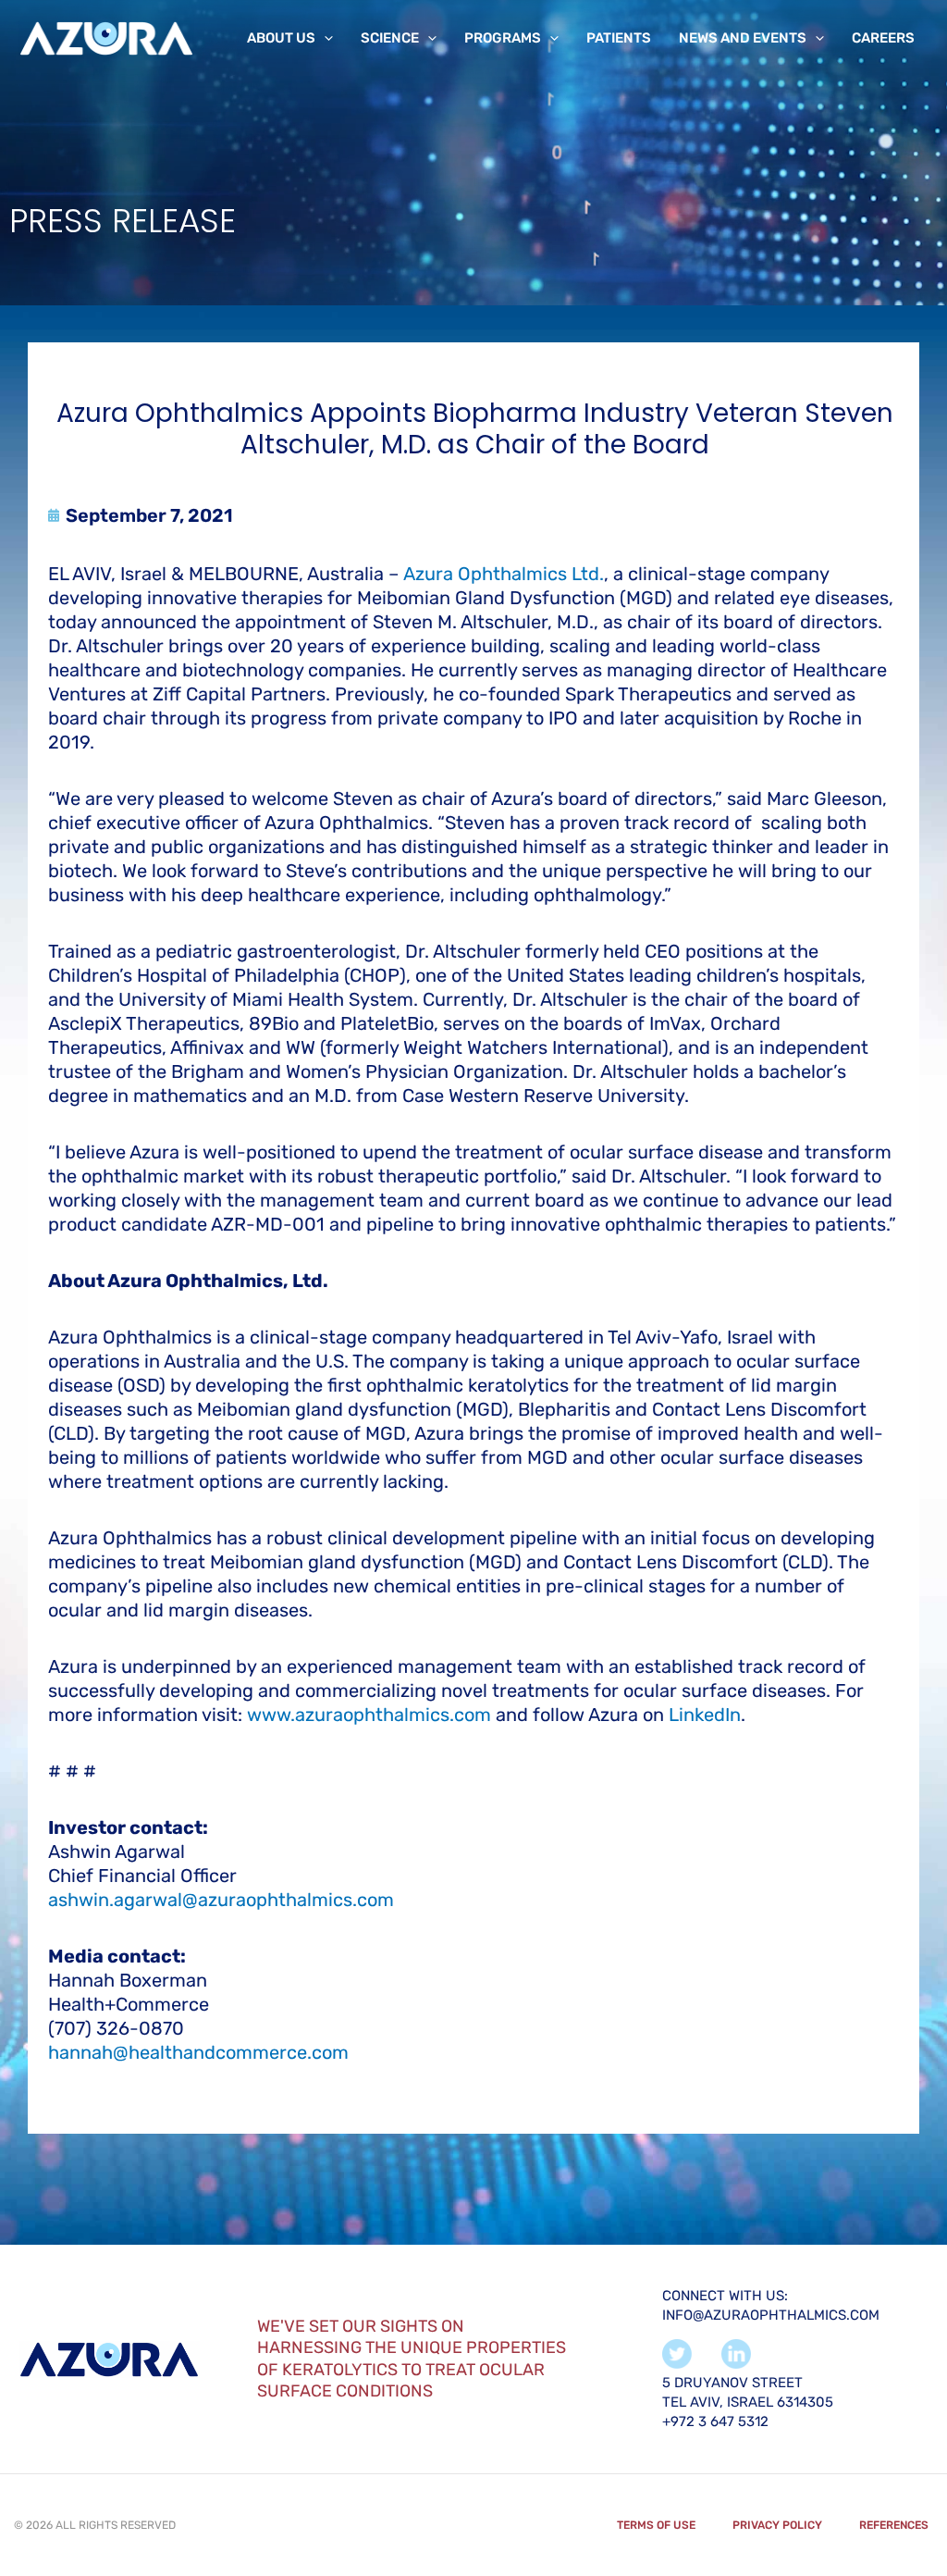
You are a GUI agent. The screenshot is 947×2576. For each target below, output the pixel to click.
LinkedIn (705, 1715)
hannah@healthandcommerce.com (198, 2052)
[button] (324, 38)
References (894, 2525)
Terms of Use (656, 2525)
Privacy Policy (777, 2525)
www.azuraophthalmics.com (369, 1715)
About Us (281, 38)
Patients (619, 38)
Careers (883, 38)
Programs (503, 38)
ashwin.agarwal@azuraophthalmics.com (221, 1900)
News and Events (743, 38)
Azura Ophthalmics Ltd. (504, 574)
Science (390, 38)
